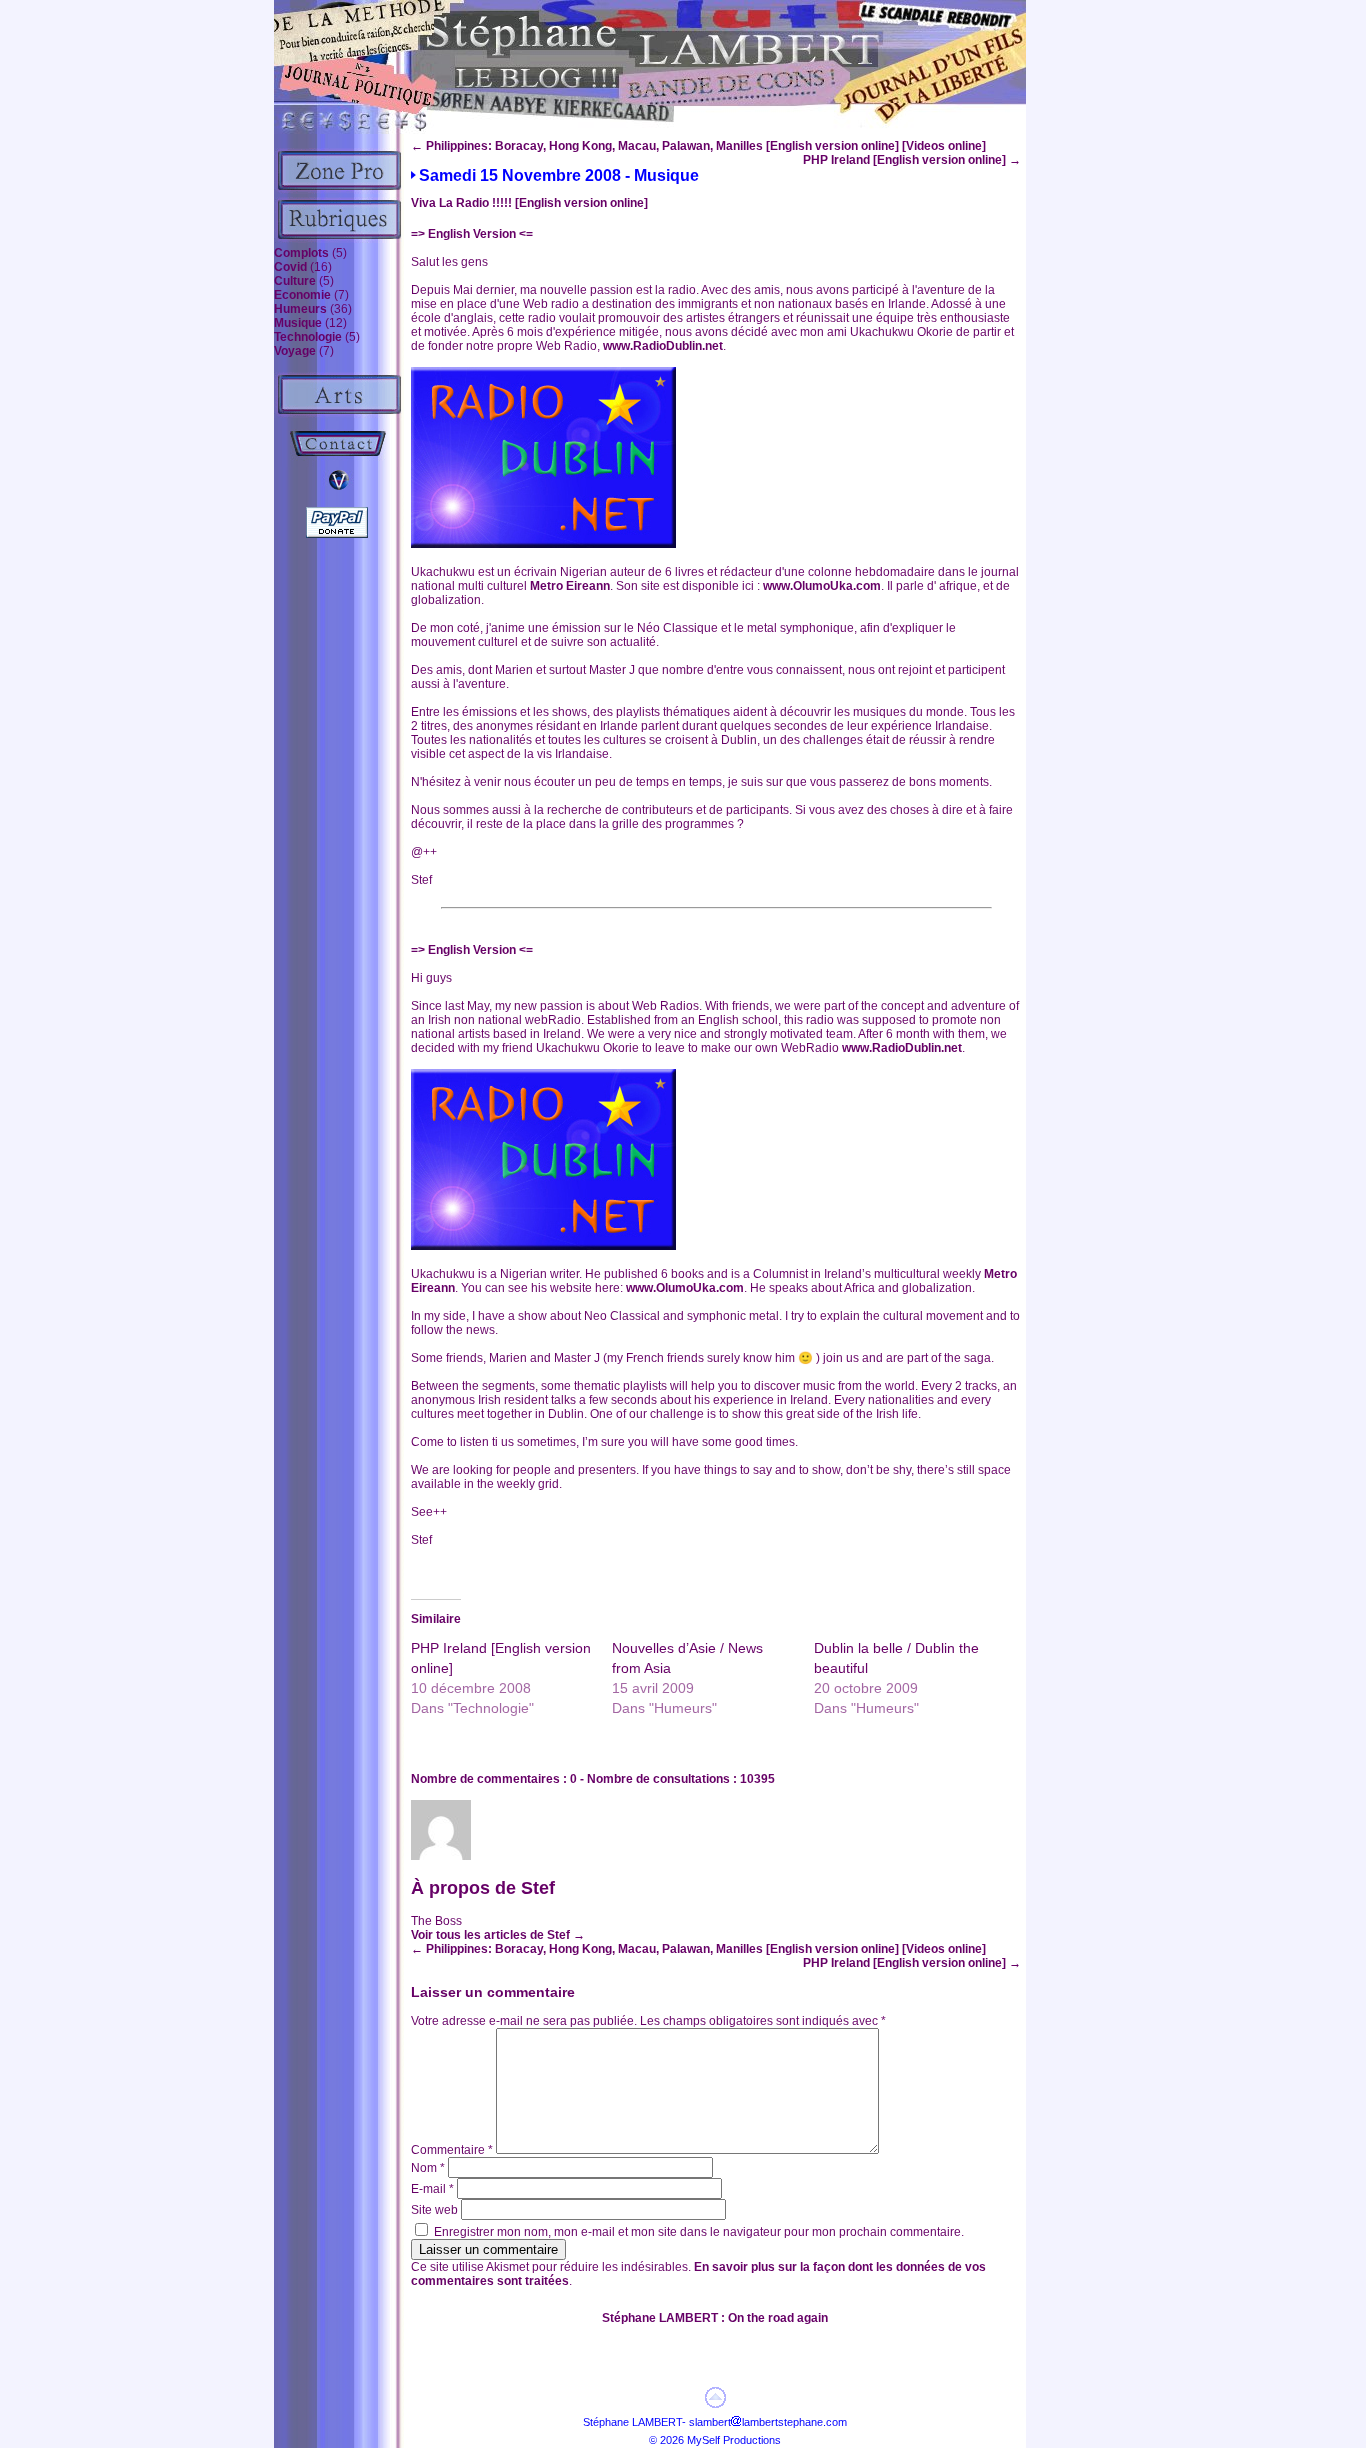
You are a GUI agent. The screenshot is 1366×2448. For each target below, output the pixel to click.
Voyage (295, 351)
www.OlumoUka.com (822, 586)
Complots (301, 253)
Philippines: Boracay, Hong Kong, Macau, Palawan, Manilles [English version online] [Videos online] (698, 146)
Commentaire (452, 2150)
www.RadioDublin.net (663, 346)
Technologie (308, 337)
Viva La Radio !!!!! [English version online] (529, 203)
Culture (295, 281)
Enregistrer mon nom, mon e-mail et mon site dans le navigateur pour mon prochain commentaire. (699, 2232)
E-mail (432, 2189)
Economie (302, 295)
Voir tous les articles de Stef (498, 1935)
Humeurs (300, 309)
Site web (434, 2210)
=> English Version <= (472, 234)
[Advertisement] (1113, 408)
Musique (298, 323)
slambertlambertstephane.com (768, 2422)
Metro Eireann (570, 586)
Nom (428, 2168)
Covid (290, 267)
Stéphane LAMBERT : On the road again (715, 2318)
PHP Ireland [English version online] (912, 160)
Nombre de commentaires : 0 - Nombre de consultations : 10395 (593, 1779)
